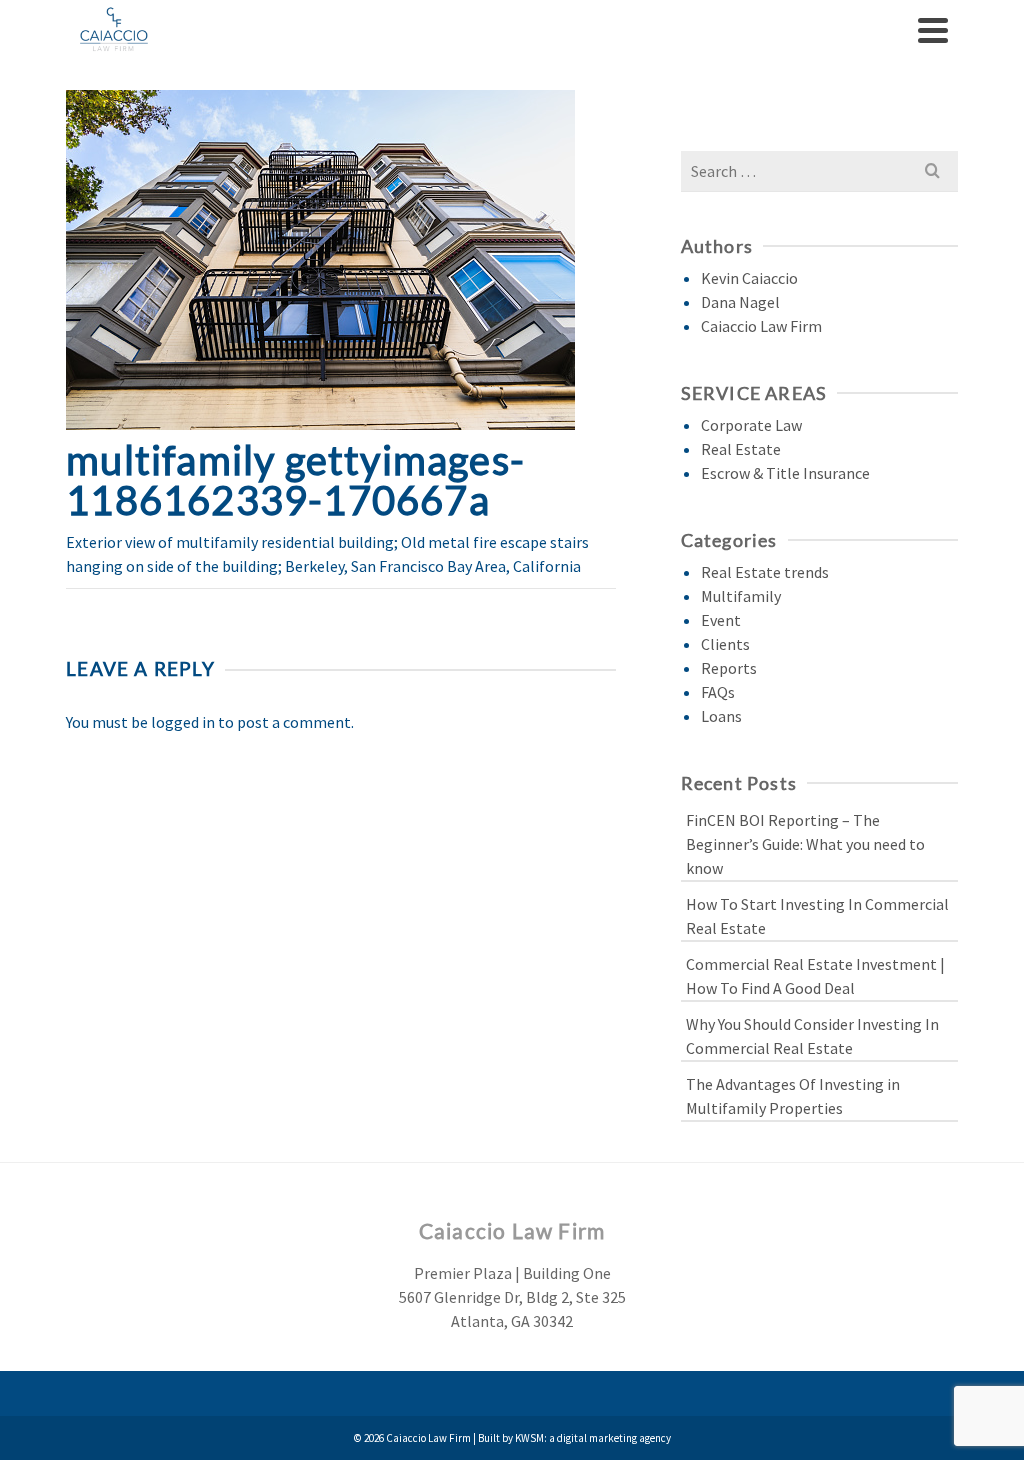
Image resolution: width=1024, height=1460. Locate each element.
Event (721, 620)
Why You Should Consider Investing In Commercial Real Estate (812, 1036)
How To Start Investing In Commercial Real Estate (817, 916)
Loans (721, 716)
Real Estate (741, 449)
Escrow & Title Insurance (785, 473)
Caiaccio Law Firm (761, 326)
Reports (729, 668)
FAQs (718, 692)
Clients (725, 644)
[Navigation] (933, 30)
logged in (183, 722)
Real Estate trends (765, 572)
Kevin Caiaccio (749, 278)
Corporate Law (751, 425)
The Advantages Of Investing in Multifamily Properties (793, 1096)
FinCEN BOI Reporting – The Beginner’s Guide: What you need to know (805, 844)
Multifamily (741, 596)
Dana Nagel (740, 302)
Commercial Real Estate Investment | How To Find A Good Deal (815, 976)
